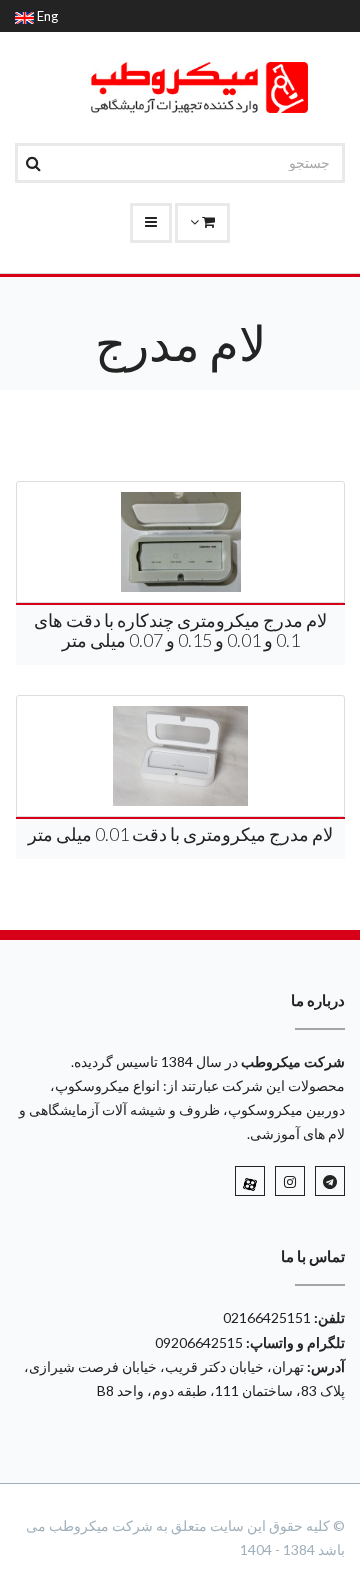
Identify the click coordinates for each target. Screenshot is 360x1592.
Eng (46, 16)
